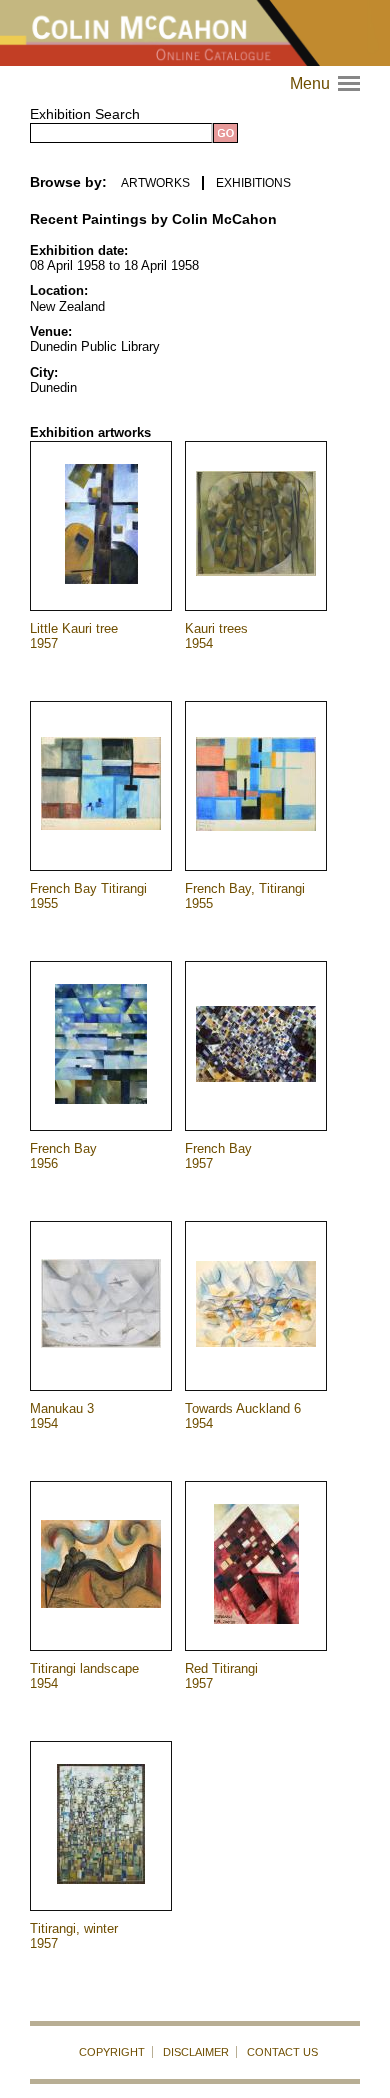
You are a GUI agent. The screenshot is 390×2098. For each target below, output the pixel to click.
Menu (327, 83)
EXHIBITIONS (253, 183)
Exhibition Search (85, 114)
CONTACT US (282, 2052)
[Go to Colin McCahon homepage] (195, 33)
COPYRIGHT (112, 2052)
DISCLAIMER (196, 2052)
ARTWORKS (155, 183)
